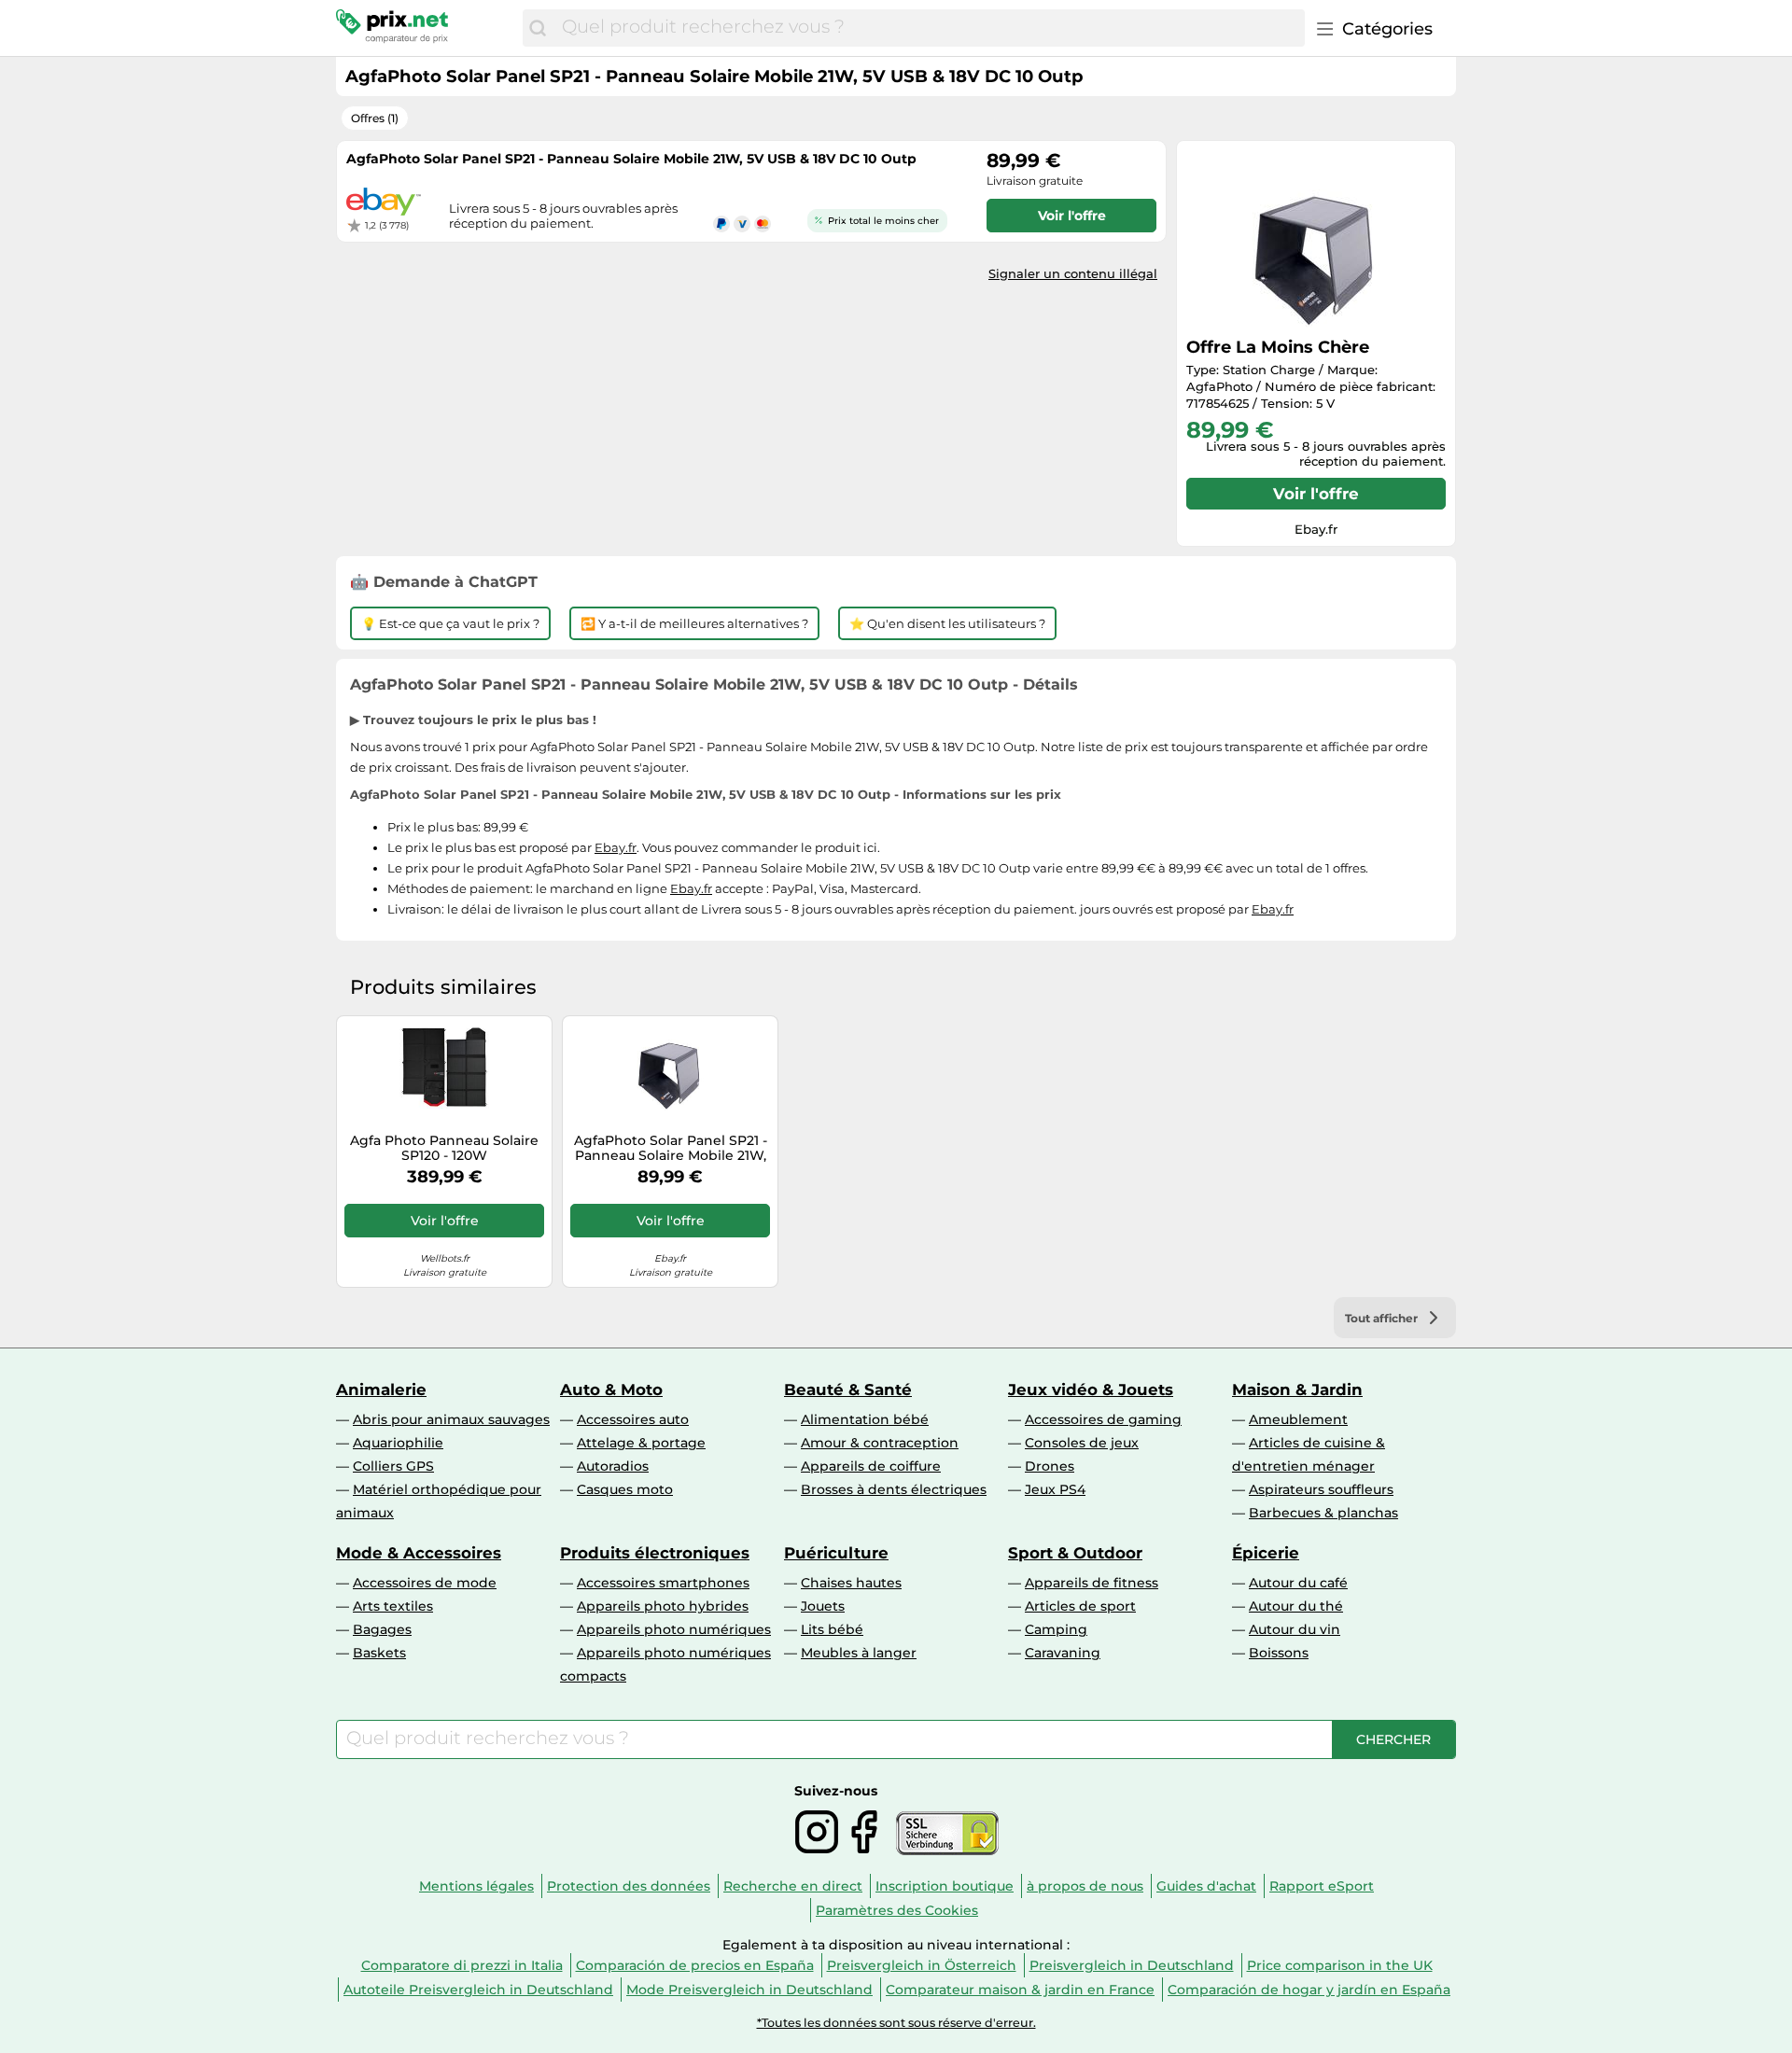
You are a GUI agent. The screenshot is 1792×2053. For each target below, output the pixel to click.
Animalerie (381, 1390)
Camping (1056, 1629)
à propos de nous (1085, 1886)
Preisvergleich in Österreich (922, 1965)
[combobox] (929, 28)
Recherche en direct (793, 1886)
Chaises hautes (851, 1583)
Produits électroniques (655, 1553)
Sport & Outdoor (1075, 1553)
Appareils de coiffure (871, 1466)
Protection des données (629, 1886)
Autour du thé (1296, 1606)
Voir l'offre (1316, 494)
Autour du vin (1295, 1629)
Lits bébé (832, 1629)
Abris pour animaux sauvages (451, 1419)
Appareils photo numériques (674, 1629)
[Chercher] (538, 28)
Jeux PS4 (1055, 1489)
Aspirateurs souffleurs (1321, 1489)
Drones (1050, 1466)
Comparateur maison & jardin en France (1020, 1990)
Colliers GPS (393, 1466)
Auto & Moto (611, 1390)
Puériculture (836, 1553)
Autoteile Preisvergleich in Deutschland (478, 1990)
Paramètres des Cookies (897, 1910)
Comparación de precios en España (695, 1965)
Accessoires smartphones (663, 1583)
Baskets (379, 1653)
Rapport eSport (1322, 1886)
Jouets (823, 1606)
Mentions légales (476, 1886)
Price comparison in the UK (1340, 1965)
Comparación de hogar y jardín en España (1309, 1990)
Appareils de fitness (1092, 1583)
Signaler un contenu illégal (1073, 273)
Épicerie (1266, 1553)
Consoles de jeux (1082, 1443)
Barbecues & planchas (1323, 1513)
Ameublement (1298, 1419)
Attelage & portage (641, 1443)
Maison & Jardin (1297, 1390)
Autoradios (613, 1466)
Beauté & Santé (848, 1390)
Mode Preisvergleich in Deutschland (749, 1990)
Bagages (382, 1629)
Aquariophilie (398, 1443)
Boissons (1279, 1653)
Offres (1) (375, 118)
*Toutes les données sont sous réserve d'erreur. (896, 2023)
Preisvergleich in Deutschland (1132, 1965)
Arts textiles (393, 1606)
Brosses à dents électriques (894, 1489)
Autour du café (1298, 1583)
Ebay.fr (616, 847)
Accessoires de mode (425, 1583)
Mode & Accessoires (419, 1553)
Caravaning (1063, 1653)
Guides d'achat (1206, 1886)
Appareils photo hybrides (663, 1606)
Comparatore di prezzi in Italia (462, 1965)
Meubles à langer (859, 1653)
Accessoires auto (633, 1419)
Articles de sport (1080, 1606)
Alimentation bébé (865, 1419)
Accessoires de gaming (1103, 1419)
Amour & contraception (880, 1443)
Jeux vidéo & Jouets (1091, 1390)
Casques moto (625, 1489)
